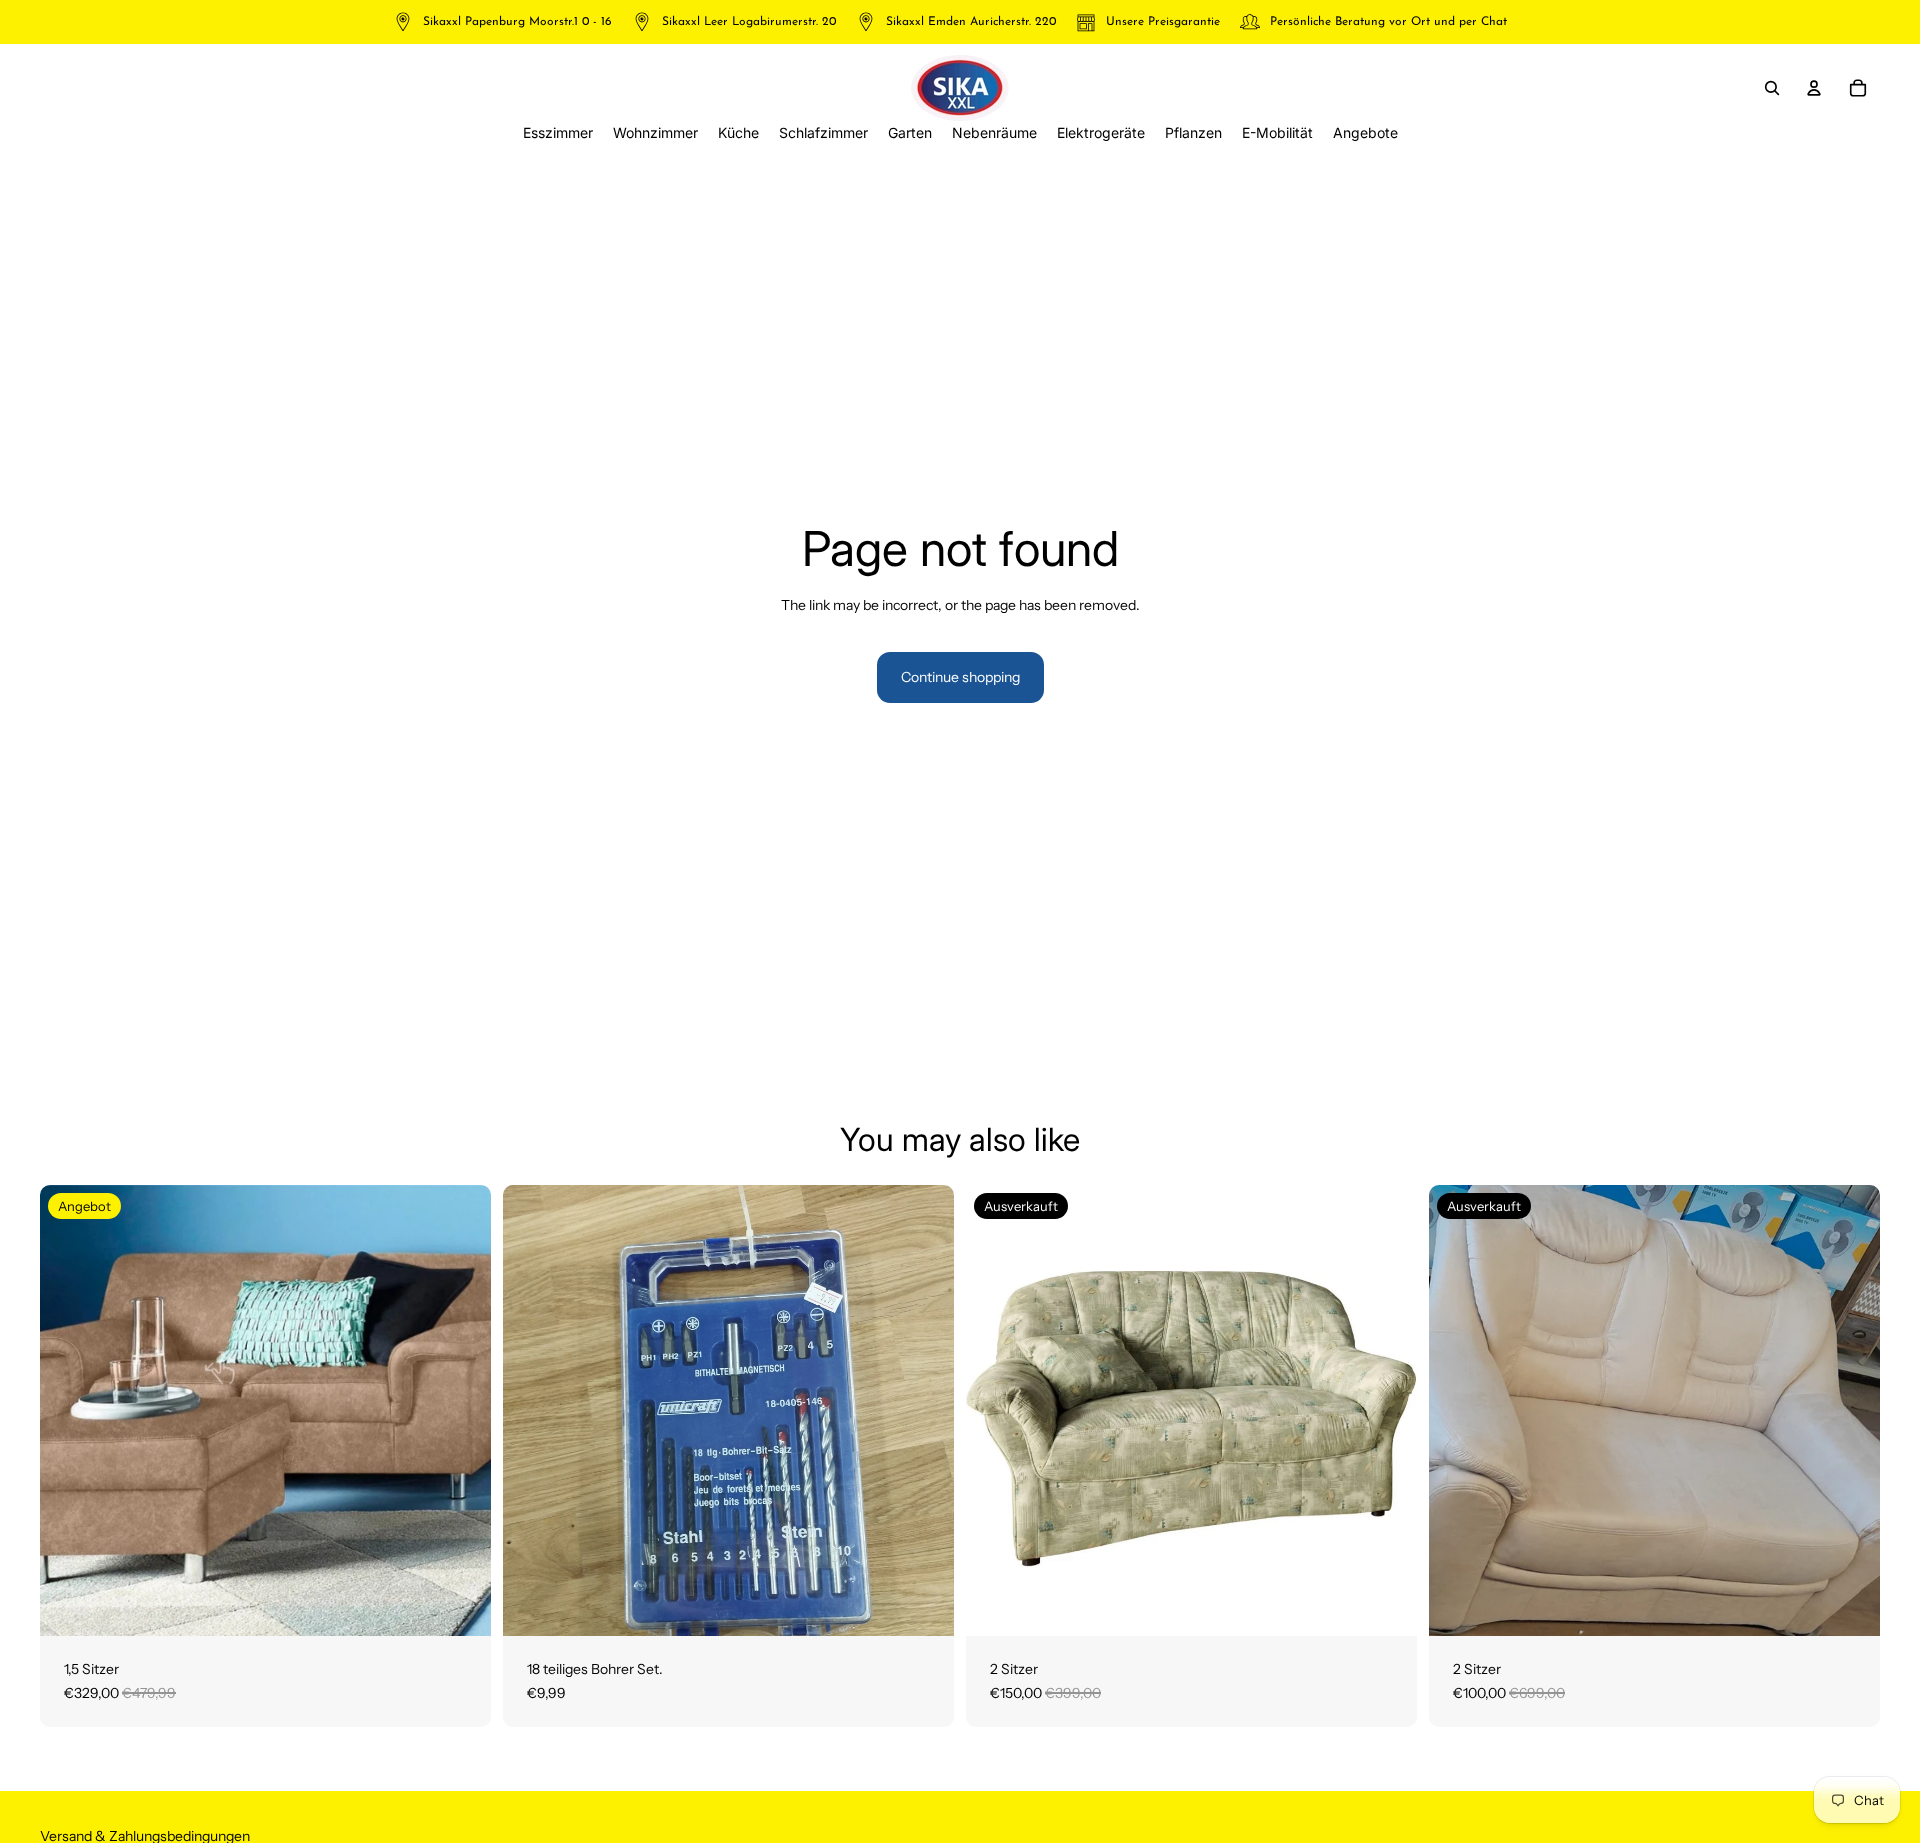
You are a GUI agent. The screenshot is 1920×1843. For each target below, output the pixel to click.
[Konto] (1814, 88)
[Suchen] (1772, 88)
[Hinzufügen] (460, 1605)
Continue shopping (960, 677)
